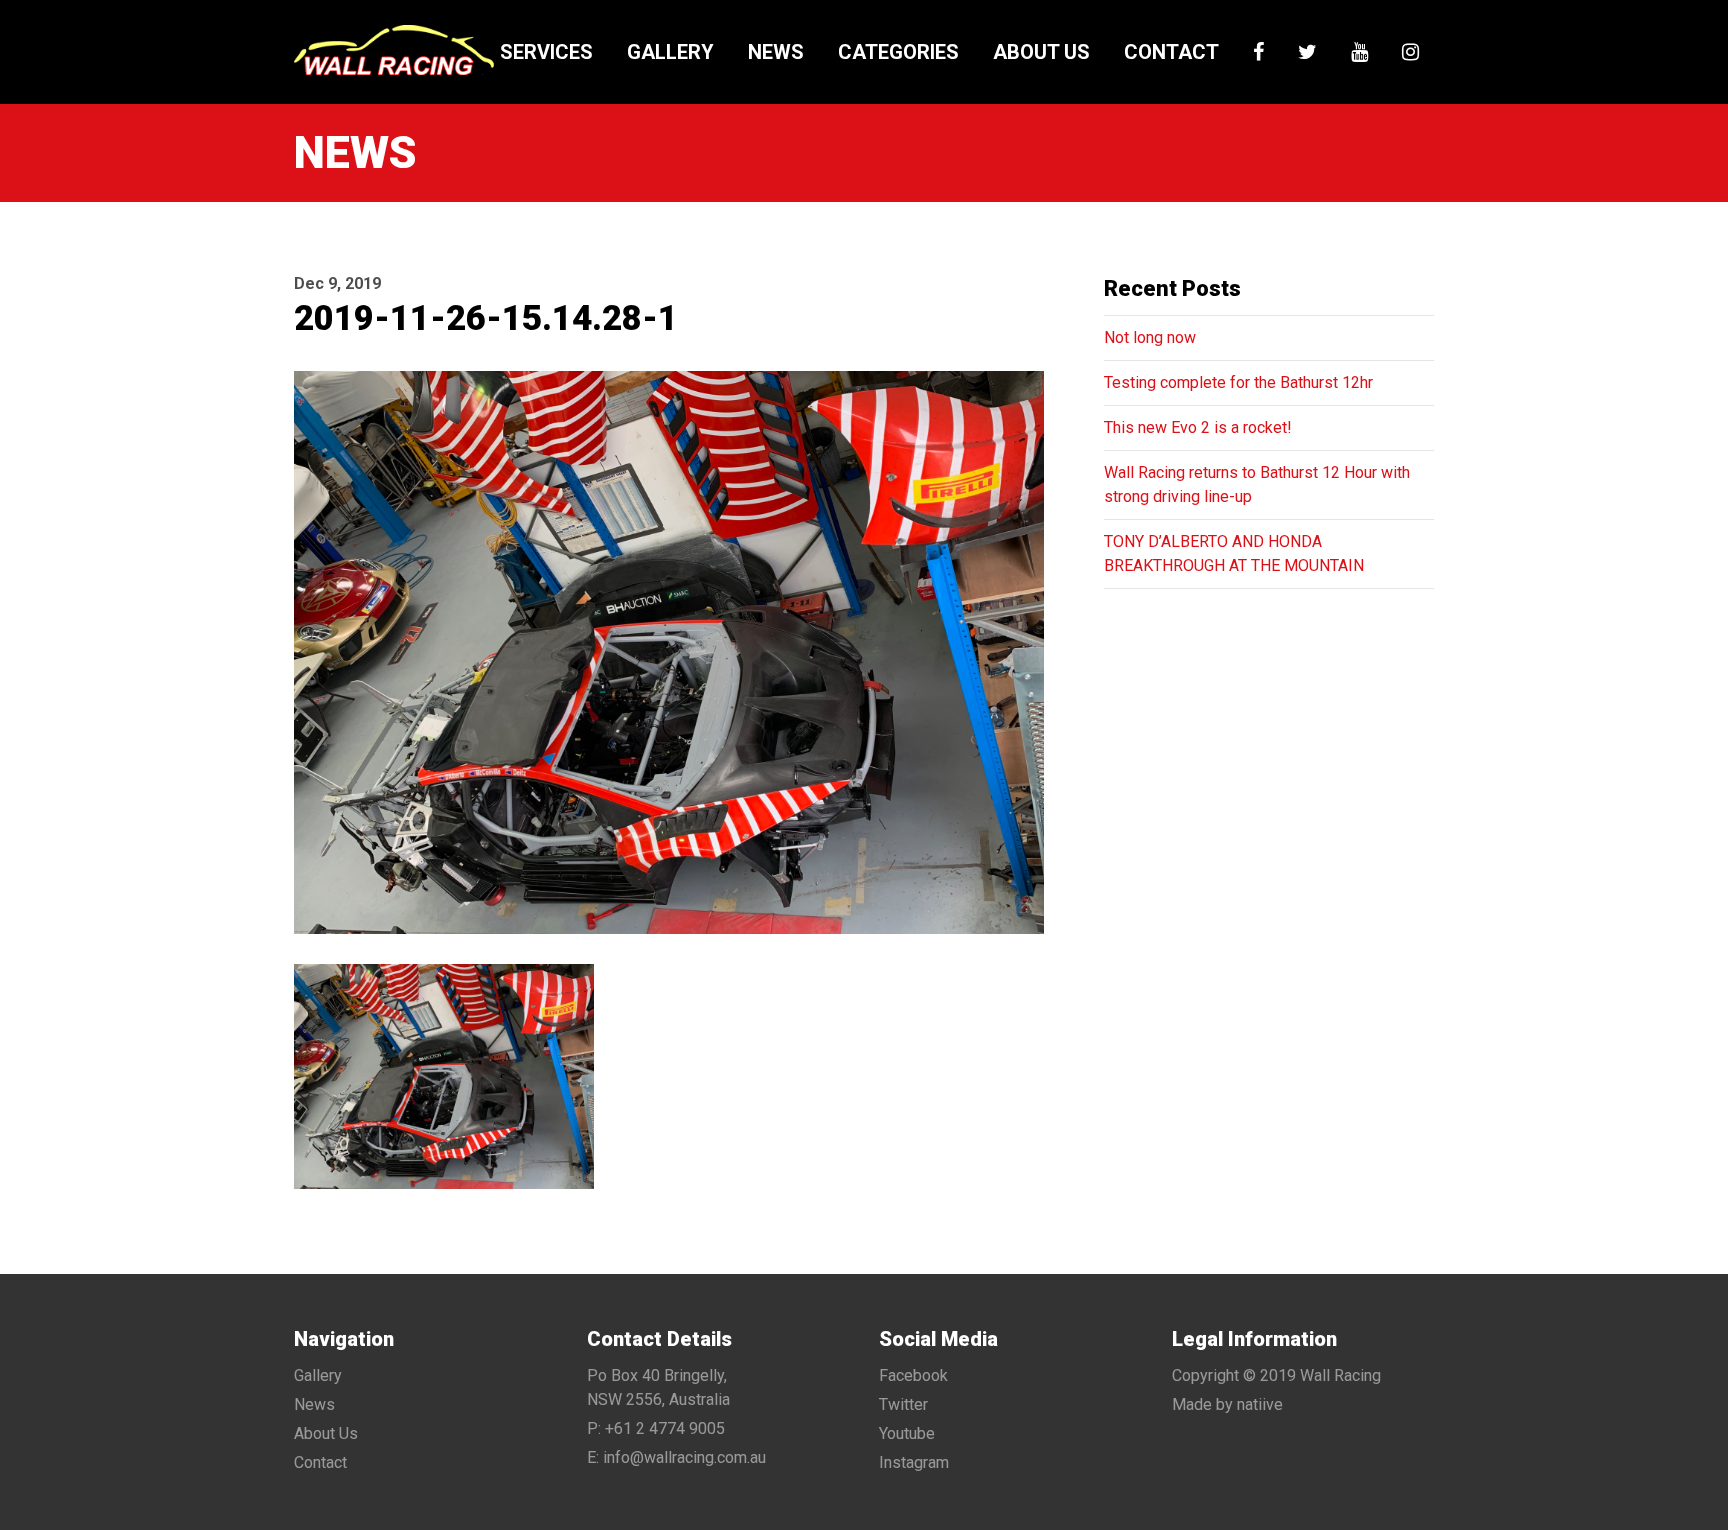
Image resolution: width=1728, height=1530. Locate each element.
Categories (898, 52)
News (776, 52)
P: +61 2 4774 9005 (656, 1428)
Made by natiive (1227, 1404)
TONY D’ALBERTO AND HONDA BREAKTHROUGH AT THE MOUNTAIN (1234, 553)
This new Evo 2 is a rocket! (1198, 427)
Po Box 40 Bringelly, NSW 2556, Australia (658, 1387)
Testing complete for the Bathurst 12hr (1238, 382)
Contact (1171, 52)
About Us (1041, 52)
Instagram (914, 1462)
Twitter (903, 1404)
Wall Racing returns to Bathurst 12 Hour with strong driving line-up (1257, 484)
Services (546, 52)
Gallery (670, 52)
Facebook (913, 1375)
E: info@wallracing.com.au (676, 1457)
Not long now (1150, 337)
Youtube (907, 1433)
